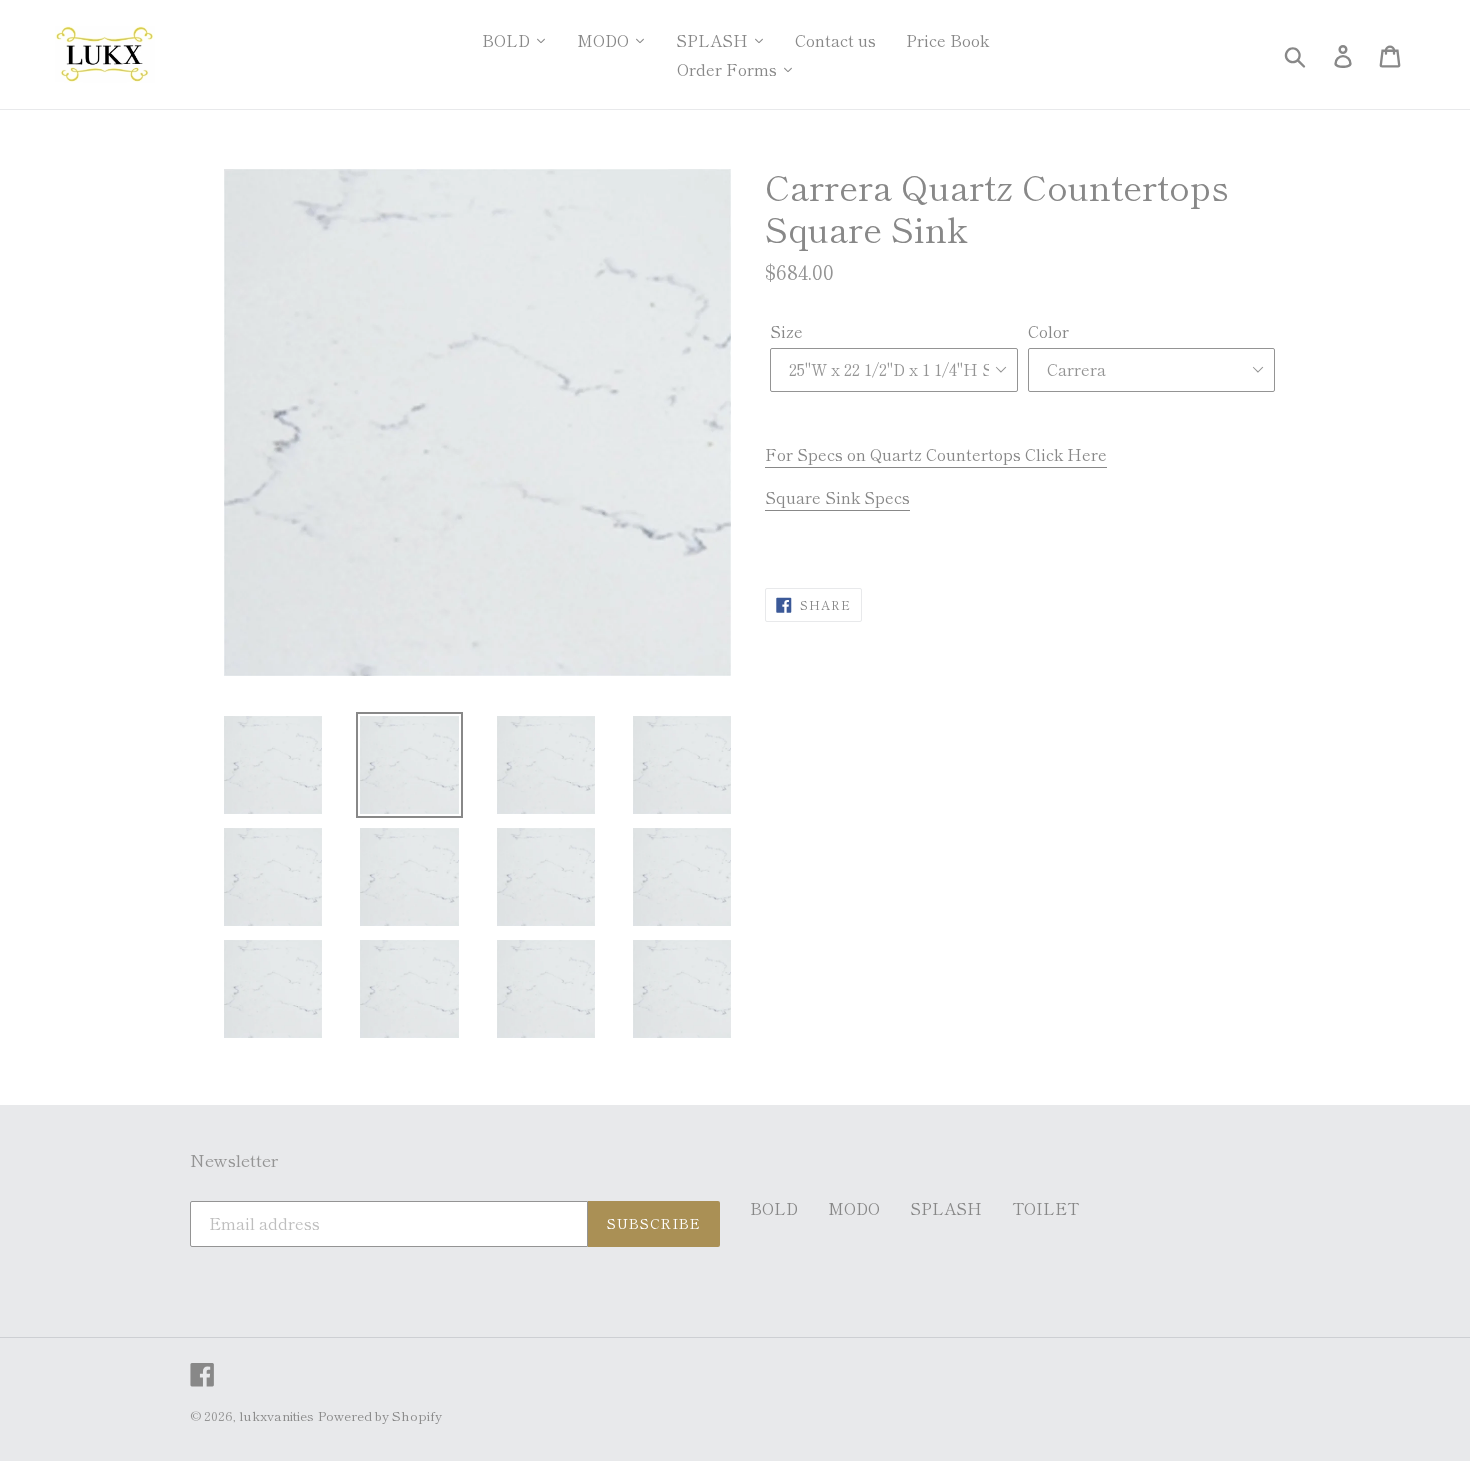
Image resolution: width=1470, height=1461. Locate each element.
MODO (854, 1208)
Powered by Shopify (380, 1415)
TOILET (1045, 1208)
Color (1048, 331)
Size (786, 331)
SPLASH (946, 1208)
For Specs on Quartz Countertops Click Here (936, 454)
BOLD (774, 1208)
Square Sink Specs (837, 497)
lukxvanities (276, 1415)
